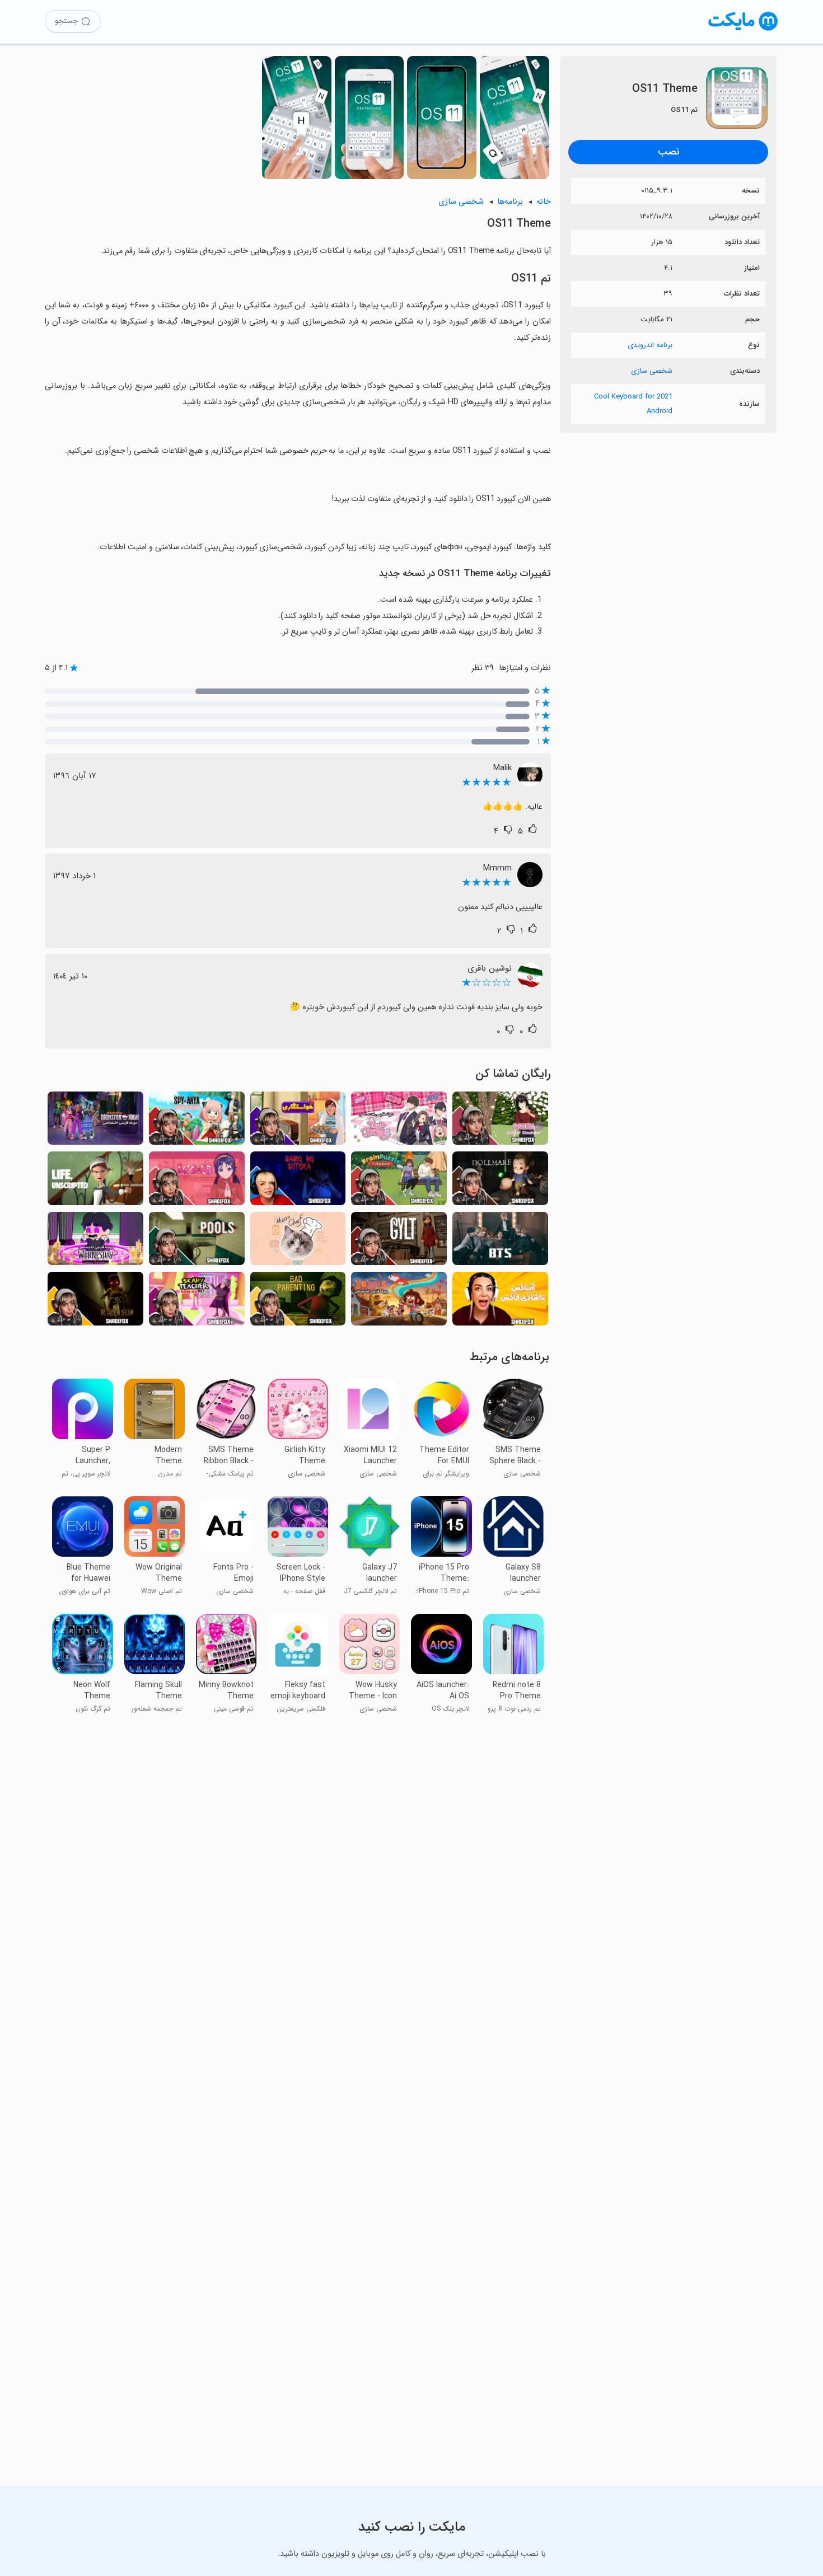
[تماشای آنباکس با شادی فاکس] (500, 1302)
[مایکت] (743, 31)
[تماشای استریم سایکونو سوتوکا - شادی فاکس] (298, 1181)
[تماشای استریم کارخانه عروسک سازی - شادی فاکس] (500, 1181)
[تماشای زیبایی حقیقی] (399, 1121)
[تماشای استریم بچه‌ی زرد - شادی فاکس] (95, 1302)
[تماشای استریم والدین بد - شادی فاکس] (298, 1302)
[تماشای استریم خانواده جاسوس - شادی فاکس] (197, 1121)
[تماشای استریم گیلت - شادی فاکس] (399, 1242)
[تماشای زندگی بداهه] (95, 1181)
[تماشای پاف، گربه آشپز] (298, 1242)
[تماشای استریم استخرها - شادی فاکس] (197, 1242)
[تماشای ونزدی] (95, 1242)
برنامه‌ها (510, 202)
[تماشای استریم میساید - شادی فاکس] (197, 1181)
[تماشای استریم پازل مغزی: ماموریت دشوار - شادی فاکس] (399, 1181)
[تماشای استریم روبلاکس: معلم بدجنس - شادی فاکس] (197, 1302)
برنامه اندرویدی (650, 345)
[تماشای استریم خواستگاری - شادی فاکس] (298, 1121)
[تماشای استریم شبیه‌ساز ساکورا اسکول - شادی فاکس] (500, 1121)
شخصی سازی (652, 371)
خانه (544, 202)
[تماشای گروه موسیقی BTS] (500, 1242)
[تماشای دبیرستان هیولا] (95, 1121)
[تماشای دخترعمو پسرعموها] (399, 1302)
